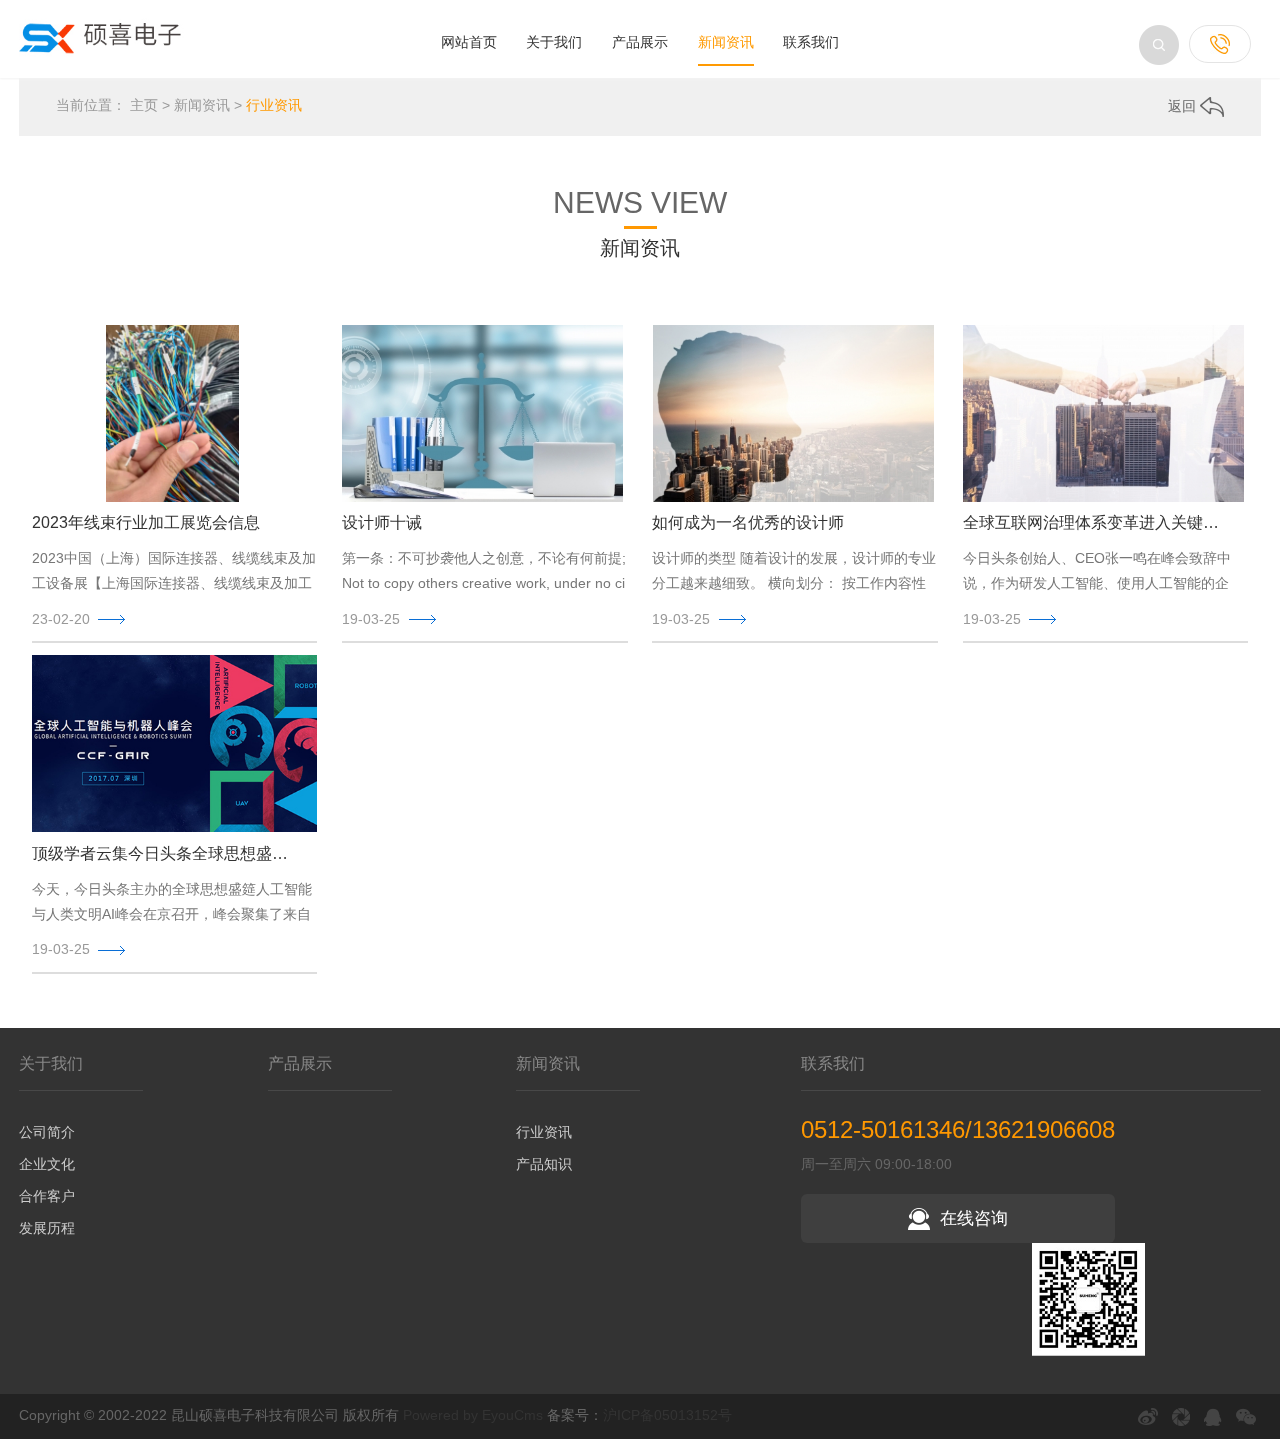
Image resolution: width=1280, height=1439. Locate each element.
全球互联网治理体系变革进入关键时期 (1098, 522)
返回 (1184, 106)
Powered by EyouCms (471, 1415)
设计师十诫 (382, 522)
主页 (144, 105)
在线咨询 (974, 1218)
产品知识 (544, 1164)
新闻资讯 (726, 42)
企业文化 (47, 1164)
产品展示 (640, 42)
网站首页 (469, 42)
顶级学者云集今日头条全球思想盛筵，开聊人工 (167, 853)
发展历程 (47, 1228)
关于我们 (554, 42)
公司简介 (47, 1132)
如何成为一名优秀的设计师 (748, 522)
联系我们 (811, 42)
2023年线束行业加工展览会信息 (146, 522)
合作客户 (47, 1196)
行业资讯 (274, 105)
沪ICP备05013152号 (667, 1415)
